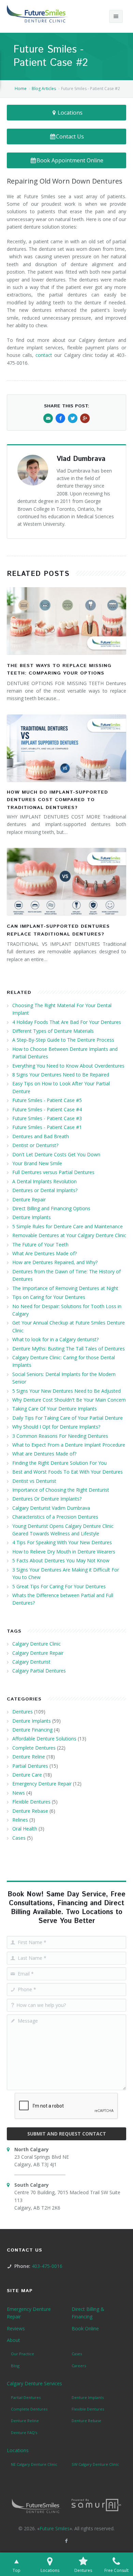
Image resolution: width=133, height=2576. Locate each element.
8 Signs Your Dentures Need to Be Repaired (61, 1075)
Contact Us (70, 136)
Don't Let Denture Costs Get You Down (56, 1154)
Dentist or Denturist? (35, 1145)
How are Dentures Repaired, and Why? (55, 1262)
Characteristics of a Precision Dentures (55, 1517)
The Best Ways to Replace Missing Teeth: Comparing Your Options (59, 669)
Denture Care (27, 1775)
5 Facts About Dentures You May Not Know (61, 1560)
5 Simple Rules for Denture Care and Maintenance (68, 1226)
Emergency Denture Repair (42, 1784)
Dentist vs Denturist (34, 1481)
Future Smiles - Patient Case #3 (47, 1118)
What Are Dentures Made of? (45, 1253)
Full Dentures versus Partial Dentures (53, 1172)
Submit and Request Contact (67, 2134)
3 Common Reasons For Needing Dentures (60, 1436)
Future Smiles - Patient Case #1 (47, 1127)
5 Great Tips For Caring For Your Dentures (59, 1586)
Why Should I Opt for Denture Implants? (56, 1427)
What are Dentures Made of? (44, 1454)
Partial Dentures (30, 1766)
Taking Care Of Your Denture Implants (55, 1409)
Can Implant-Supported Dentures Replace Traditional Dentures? (58, 930)
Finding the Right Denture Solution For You (60, 1463)
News (19, 1793)
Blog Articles (44, 89)
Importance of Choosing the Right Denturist (61, 1490)
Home (21, 89)
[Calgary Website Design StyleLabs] (96, 2505)
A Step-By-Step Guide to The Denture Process (63, 1040)
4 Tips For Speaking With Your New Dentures (62, 1542)
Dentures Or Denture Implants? (47, 1499)
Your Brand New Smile (37, 1163)
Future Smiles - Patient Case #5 (47, 1100)
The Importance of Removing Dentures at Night (65, 1288)
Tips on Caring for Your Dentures (49, 1297)
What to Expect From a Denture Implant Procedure (69, 1445)
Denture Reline (29, 1757)
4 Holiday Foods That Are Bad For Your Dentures (67, 1022)
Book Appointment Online (70, 160)
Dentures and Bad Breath (41, 1136)
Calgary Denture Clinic (36, 1644)
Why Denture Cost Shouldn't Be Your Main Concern (69, 1400)
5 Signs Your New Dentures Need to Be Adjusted (66, 1391)
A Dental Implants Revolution (45, 1181)
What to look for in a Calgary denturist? (55, 1339)
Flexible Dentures (31, 1802)
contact (44, 355)
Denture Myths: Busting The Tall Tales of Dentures (69, 1349)
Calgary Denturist (31, 1662)
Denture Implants (32, 1217)
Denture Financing (32, 1730)
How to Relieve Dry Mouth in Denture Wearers (64, 1552)
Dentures (23, 1712)
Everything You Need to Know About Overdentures (68, 1066)
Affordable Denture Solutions (44, 1739)
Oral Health (25, 1829)
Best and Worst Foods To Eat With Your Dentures (68, 1472)
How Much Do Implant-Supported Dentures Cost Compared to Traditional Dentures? (57, 800)
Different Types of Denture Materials (53, 1031)
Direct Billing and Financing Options (51, 1208)
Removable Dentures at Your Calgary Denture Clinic (69, 1235)
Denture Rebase (30, 1811)
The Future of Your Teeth (40, 1244)
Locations (70, 113)
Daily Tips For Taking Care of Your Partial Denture (68, 1418)
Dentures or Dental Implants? (45, 1190)
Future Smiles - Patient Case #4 (47, 1109)
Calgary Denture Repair (38, 1653)
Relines (20, 1820)
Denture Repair (29, 1199)
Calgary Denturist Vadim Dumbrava (51, 1508)
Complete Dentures (34, 1748)
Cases (19, 1838)
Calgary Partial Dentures (39, 1671)
